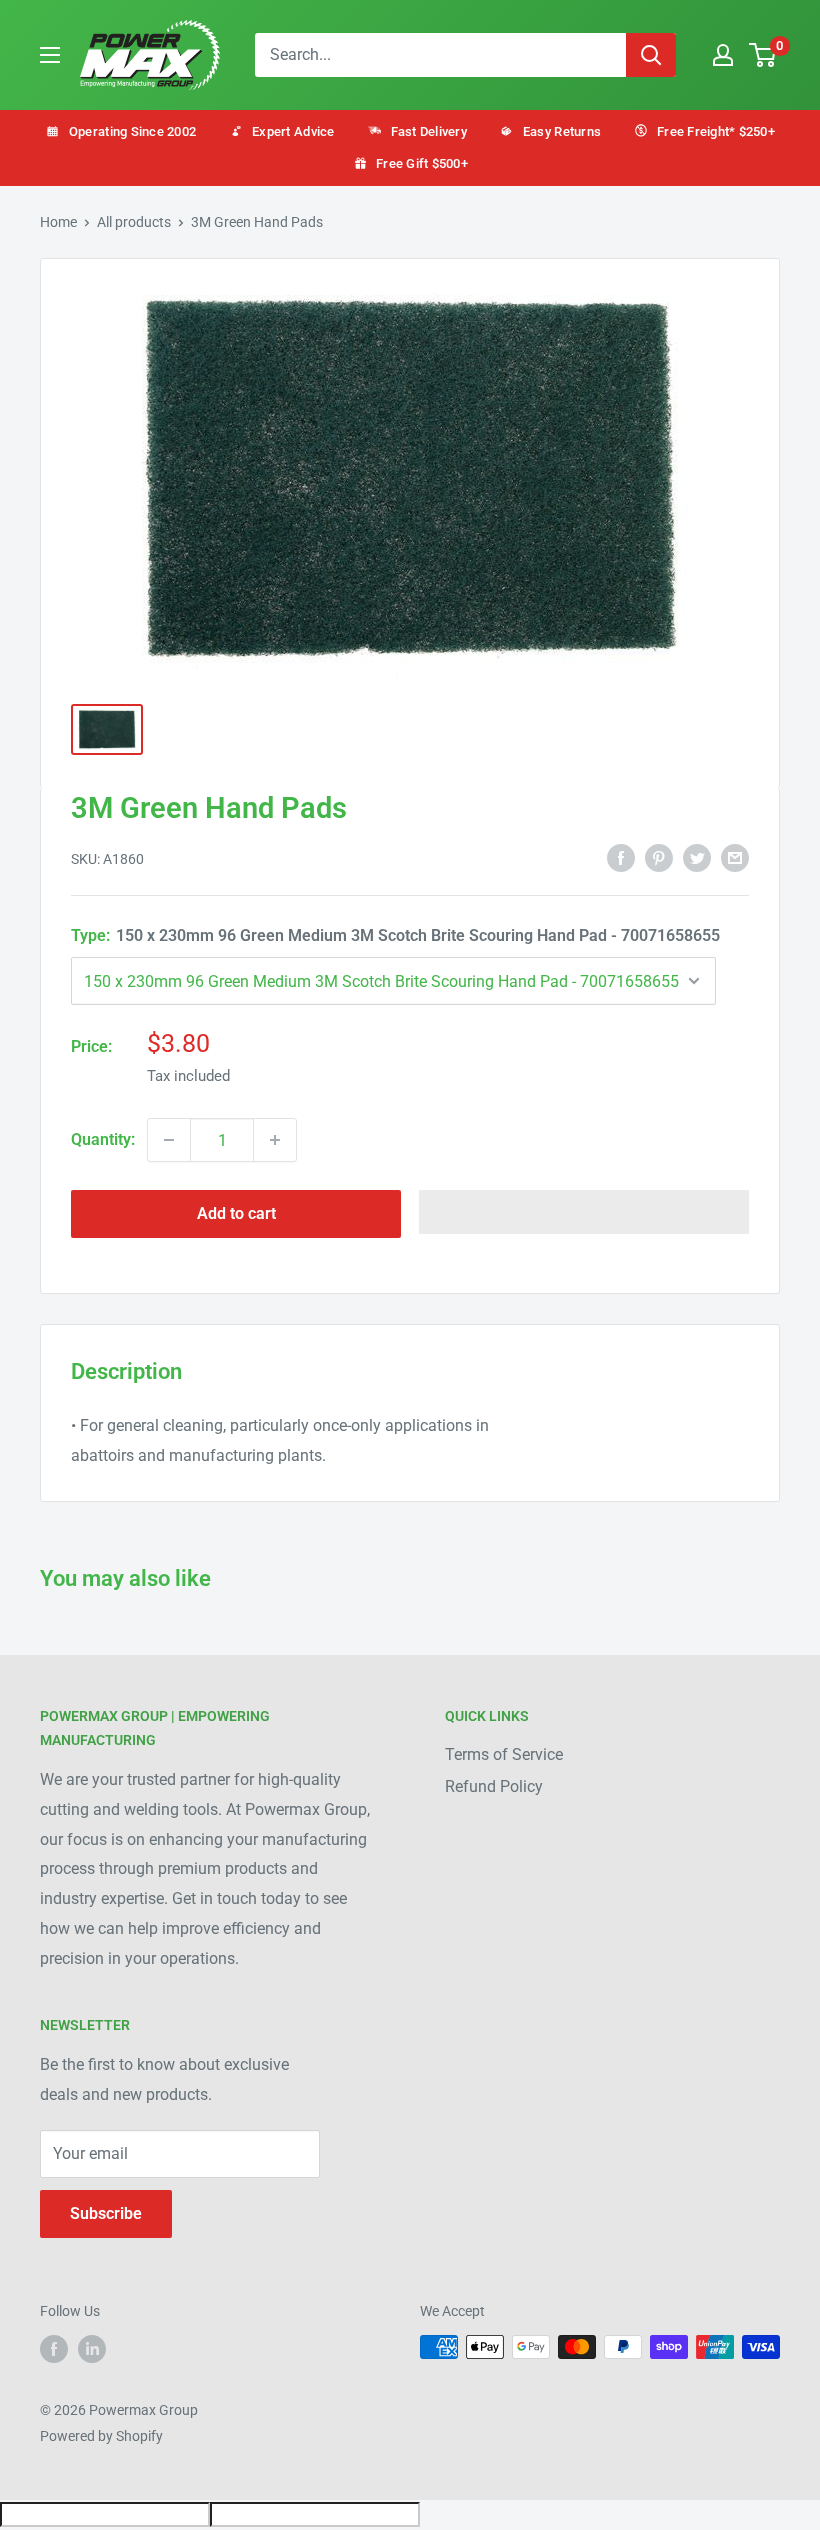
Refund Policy (494, 1786)
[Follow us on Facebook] (54, 2349)
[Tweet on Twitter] (697, 858)
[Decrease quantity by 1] (169, 1140)
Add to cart (236, 1213)
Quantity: (103, 1139)
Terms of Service (504, 1754)
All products (134, 222)
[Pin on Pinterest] (659, 858)
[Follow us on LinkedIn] (92, 2349)
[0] (763, 55)
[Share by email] (735, 858)
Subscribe (106, 2213)
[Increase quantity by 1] (275, 1140)
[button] (584, 1212)
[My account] (723, 55)
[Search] (651, 55)
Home (58, 222)
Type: (395, 935)
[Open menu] (50, 55)
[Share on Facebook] (621, 858)
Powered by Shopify (101, 2436)
